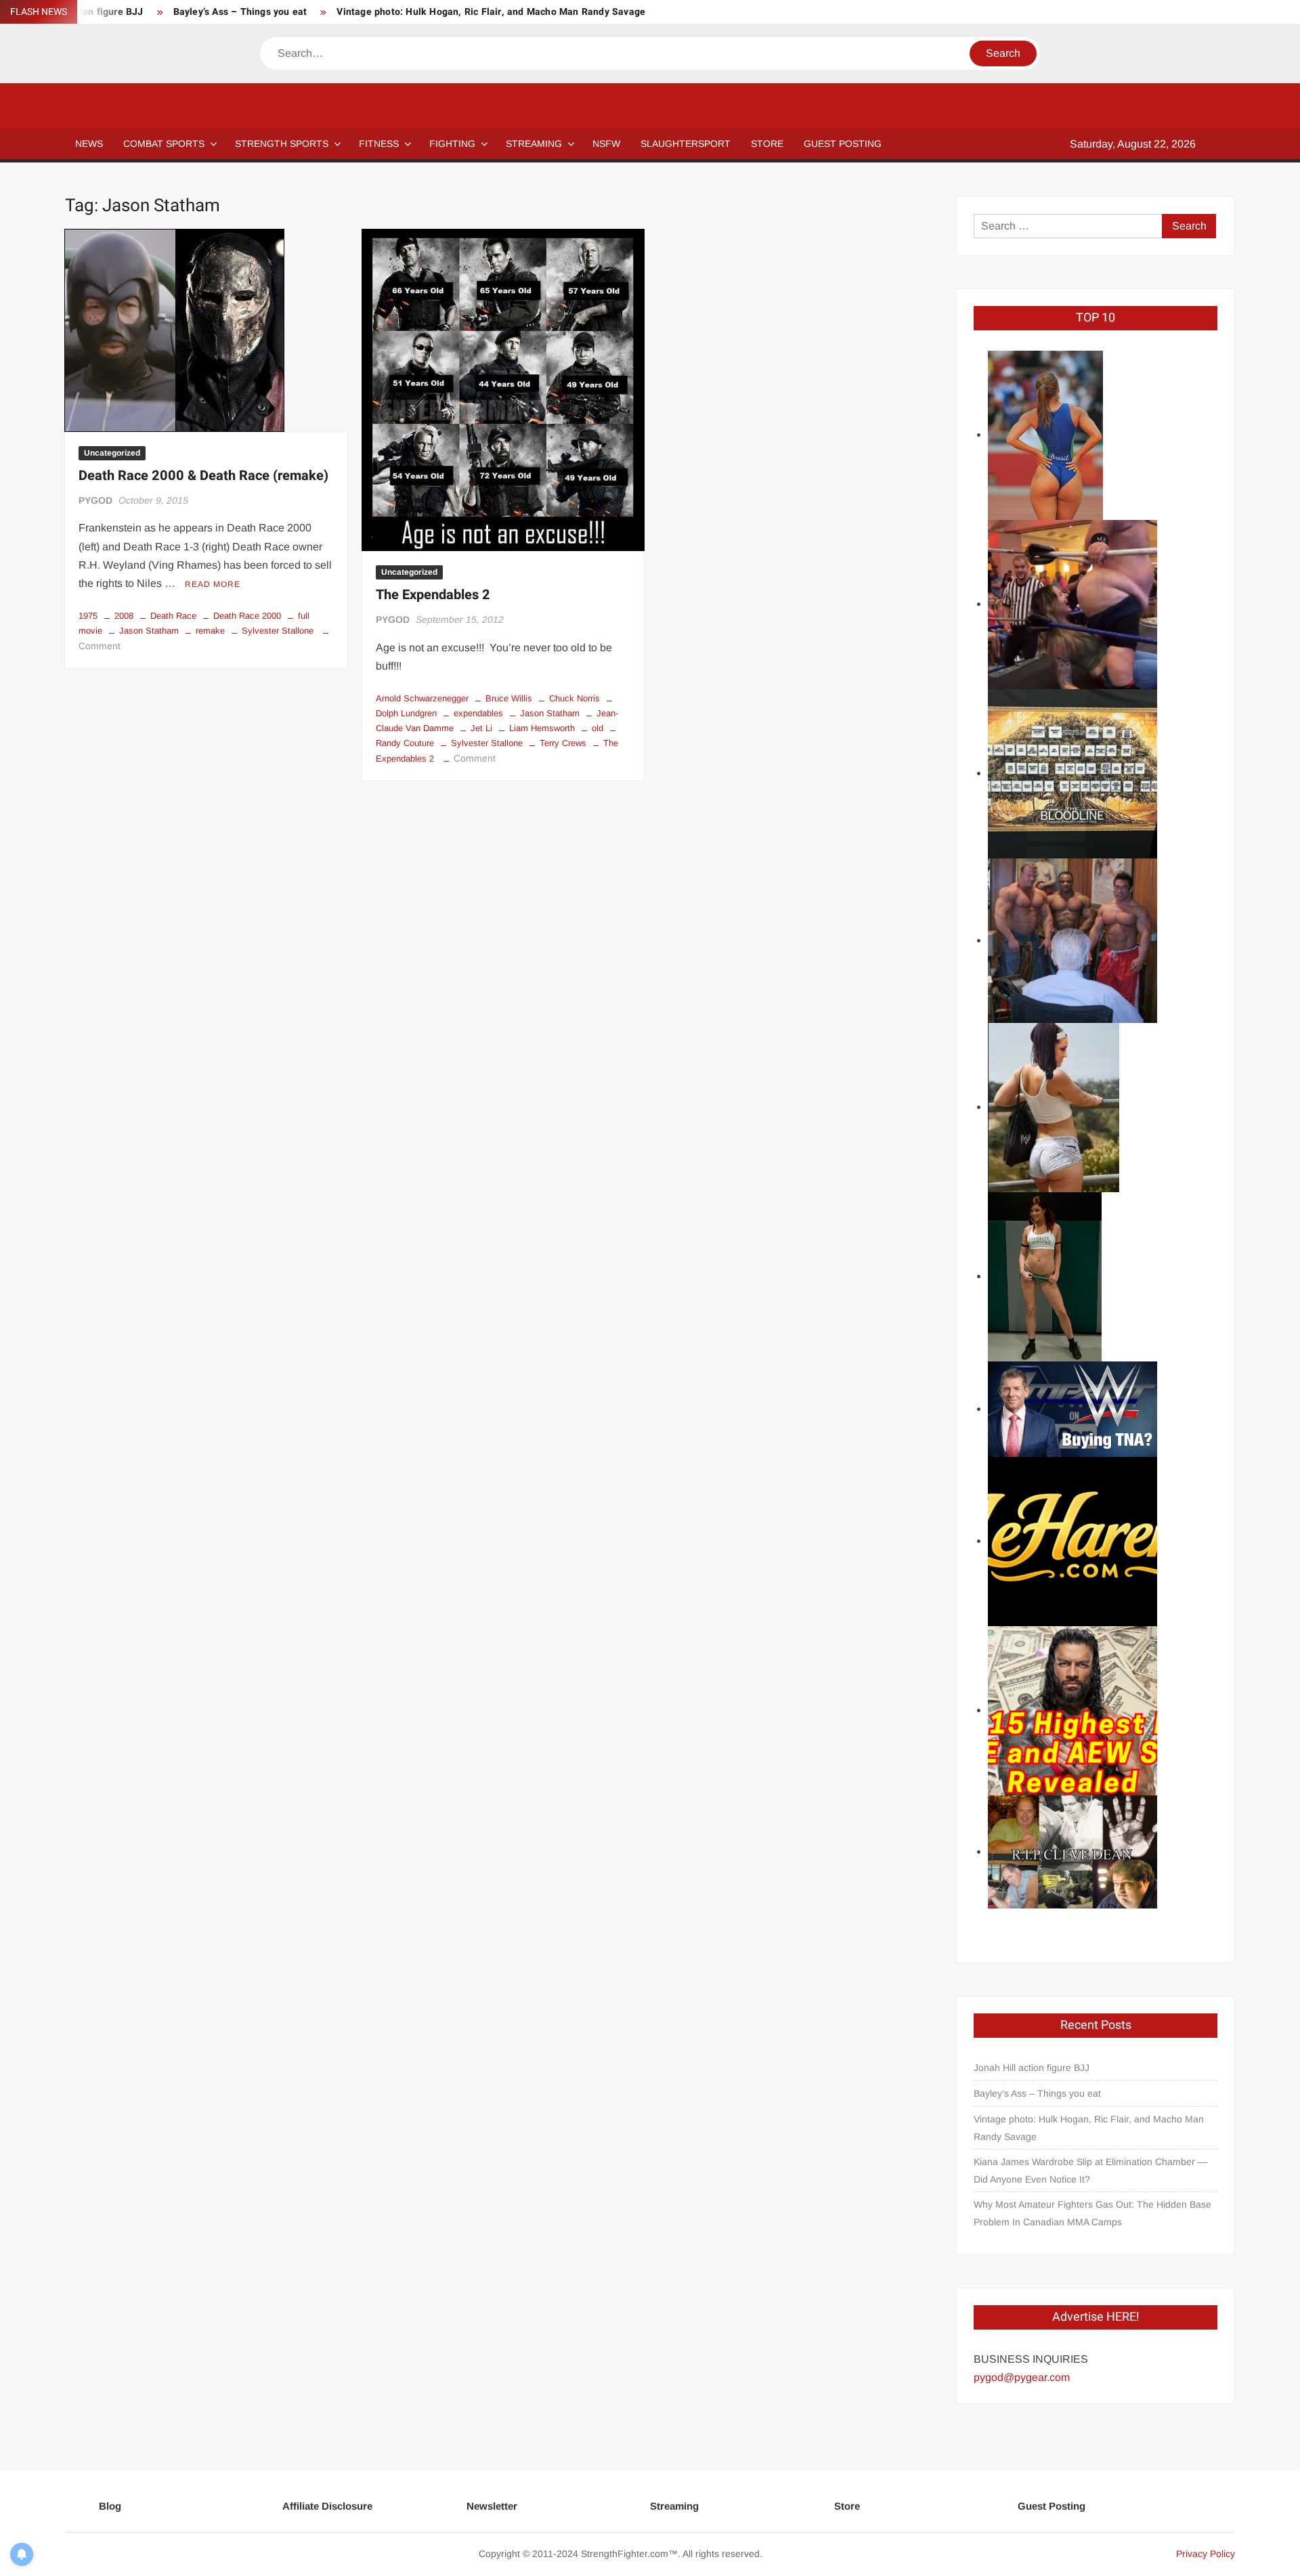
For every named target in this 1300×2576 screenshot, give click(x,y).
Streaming (534, 144)
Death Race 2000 (247, 616)
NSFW (606, 144)
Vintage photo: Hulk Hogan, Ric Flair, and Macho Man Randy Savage (491, 12)
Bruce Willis (509, 698)
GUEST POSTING (843, 144)
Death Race (173, 616)
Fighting (452, 144)
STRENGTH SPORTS (282, 144)
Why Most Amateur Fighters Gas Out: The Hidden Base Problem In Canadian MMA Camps (1092, 2213)
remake (210, 631)
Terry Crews (563, 743)
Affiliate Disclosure (327, 2506)
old (598, 728)
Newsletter (492, 2506)
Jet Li (481, 728)
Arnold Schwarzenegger (422, 698)
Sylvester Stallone (278, 631)
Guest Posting (1052, 2506)
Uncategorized (112, 453)
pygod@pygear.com (1022, 2377)
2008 (124, 616)
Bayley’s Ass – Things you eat (240, 12)
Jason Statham (149, 631)
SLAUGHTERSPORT (686, 144)
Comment (100, 646)
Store (847, 2506)
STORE (767, 144)
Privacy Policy (1206, 2554)
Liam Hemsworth (542, 728)
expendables (478, 713)
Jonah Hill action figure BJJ (1032, 2068)
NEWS (89, 144)
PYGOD (95, 500)
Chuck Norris (575, 698)
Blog (110, 2506)
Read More (213, 584)
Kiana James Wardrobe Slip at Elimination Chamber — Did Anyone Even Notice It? (1090, 2170)
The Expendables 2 (433, 595)
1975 (88, 616)
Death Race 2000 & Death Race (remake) (203, 476)
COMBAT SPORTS (164, 144)
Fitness (379, 144)
